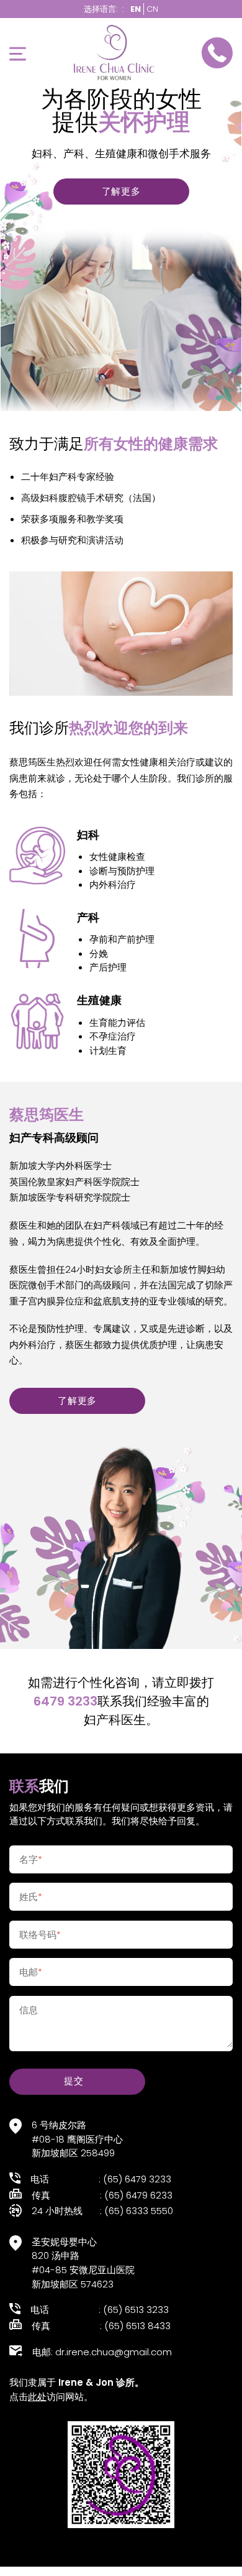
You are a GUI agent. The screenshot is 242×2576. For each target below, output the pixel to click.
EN (136, 9)
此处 (37, 2397)
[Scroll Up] (24, 2552)
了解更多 (121, 191)
